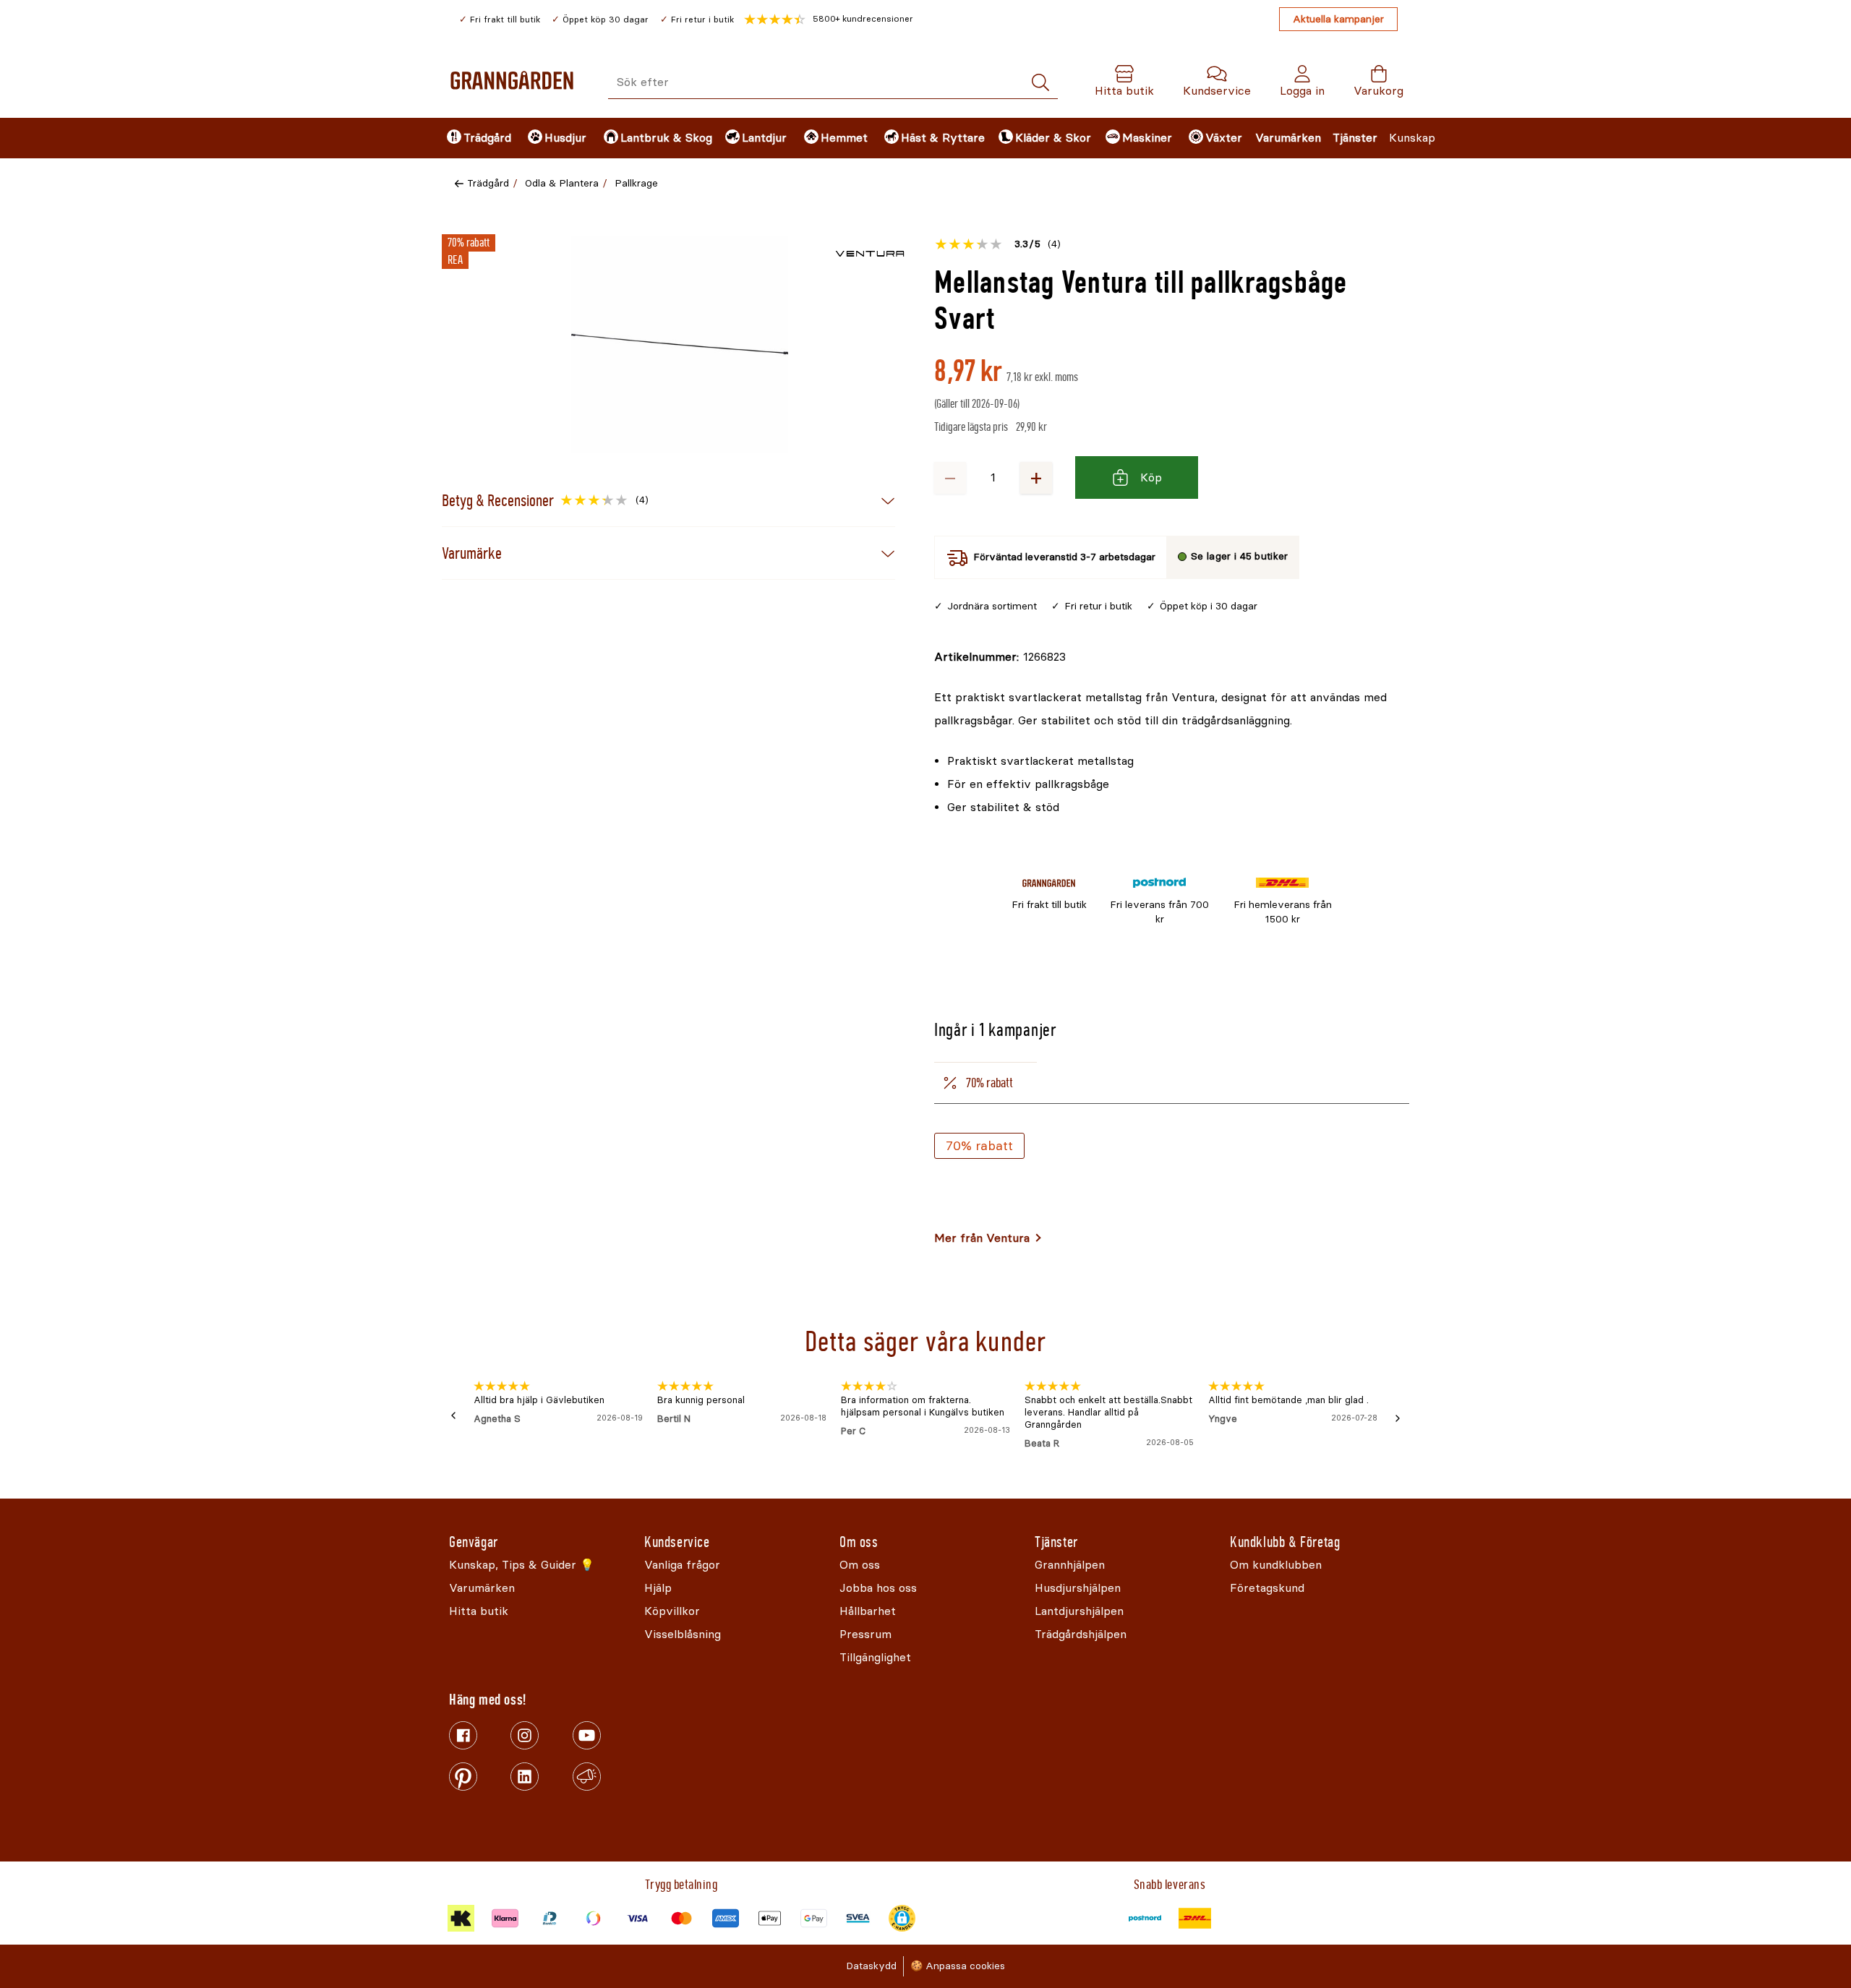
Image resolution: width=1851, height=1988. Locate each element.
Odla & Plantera (562, 183)
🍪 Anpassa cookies (958, 1966)
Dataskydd (871, 1966)
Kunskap (1412, 138)
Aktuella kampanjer (1338, 19)
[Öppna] (680, 344)
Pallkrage (636, 183)
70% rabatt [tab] (989, 1083)
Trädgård (488, 183)
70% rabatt (979, 1146)
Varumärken (1288, 138)
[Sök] (1040, 83)
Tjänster (1355, 138)
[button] (829, 20)
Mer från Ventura (982, 1238)
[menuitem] (475, 138)
